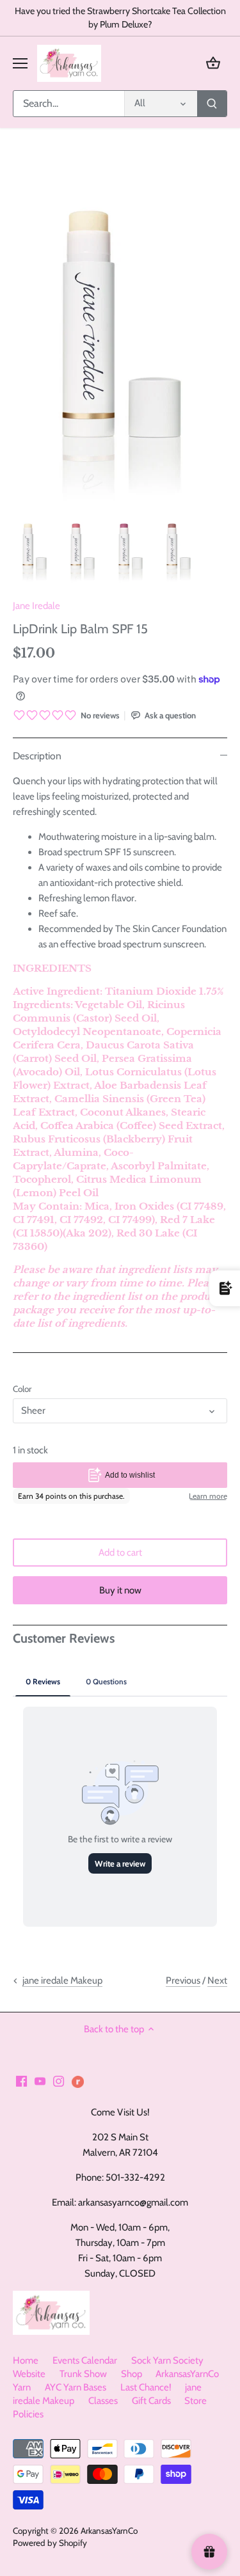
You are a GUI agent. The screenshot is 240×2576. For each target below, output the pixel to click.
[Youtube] (40, 2081)
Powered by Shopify (50, 2543)
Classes (103, 2401)
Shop (132, 2374)
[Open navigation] (20, 63)
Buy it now (120, 1590)
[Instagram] (59, 2081)
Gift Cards (151, 2401)
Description (37, 756)
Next (217, 1980)
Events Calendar (85, 2360)
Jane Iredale (36, 606)
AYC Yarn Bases (76, 2387)
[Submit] (212, 104)
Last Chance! (146, 2387)
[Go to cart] (213, 63)
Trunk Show (83, 2374)
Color (22, 1389)
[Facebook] (21, 2081)
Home (26, 2360)
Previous (183, 1980)
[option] (34, 549)
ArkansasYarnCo (109, 2531)
